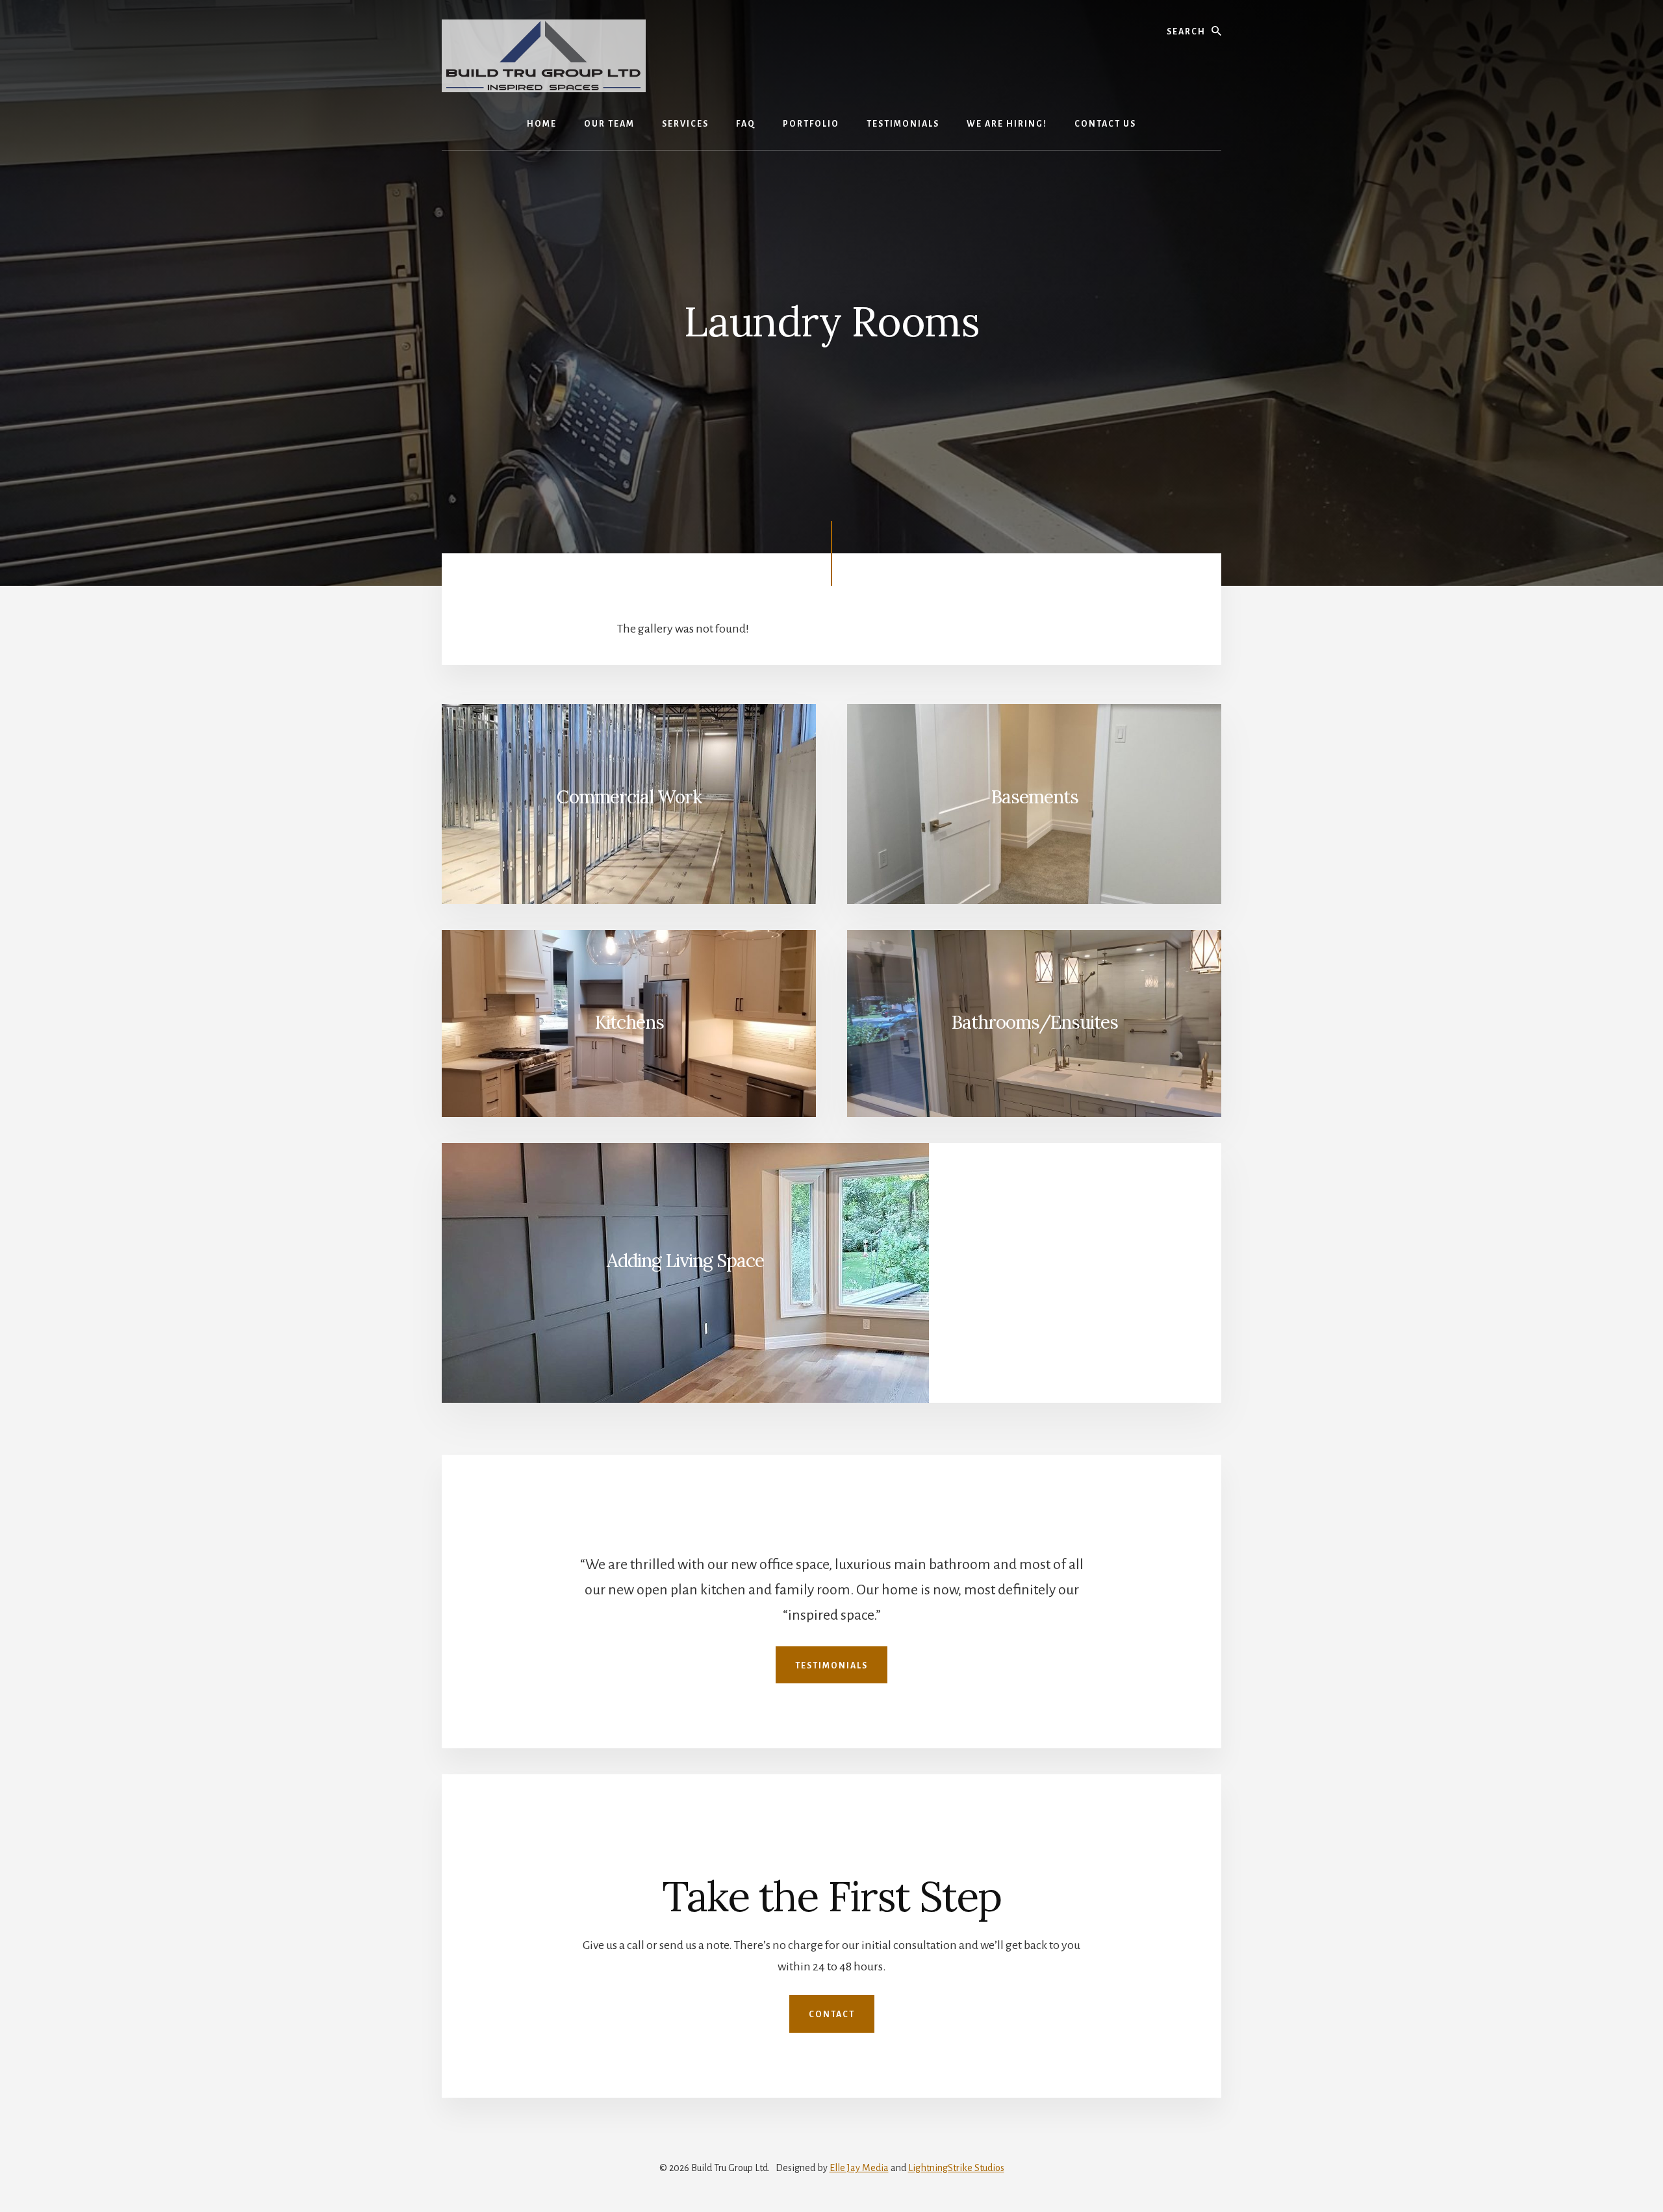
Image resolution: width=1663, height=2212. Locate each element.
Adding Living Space (685, 1261)
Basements (1035, 797)
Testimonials (831, 1666)
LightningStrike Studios (956, 2168)
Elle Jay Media (859, 2168)
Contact (832, 2015)
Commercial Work (629, 797)
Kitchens (629, 1022)
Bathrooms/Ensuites (1035, 1022)
